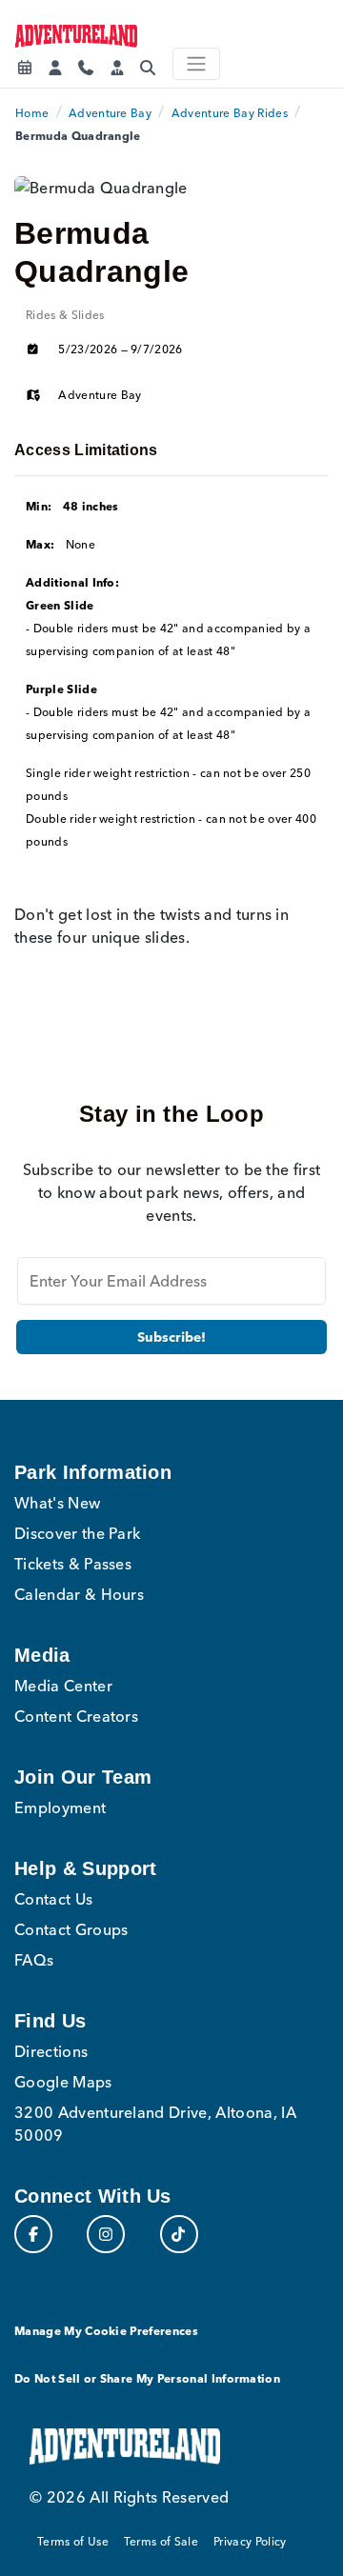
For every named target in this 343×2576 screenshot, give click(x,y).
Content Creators (76, 1716)
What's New (57, 1503)
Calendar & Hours (79, 1594)
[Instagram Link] (106, 2234)
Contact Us (53, 1899)
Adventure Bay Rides (230, 113)
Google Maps (63, 2082)
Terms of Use (73, 2541)
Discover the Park (77, 1533)
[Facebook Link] (33, 2234)
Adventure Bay (110, 113)
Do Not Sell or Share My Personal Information (147, 2378)
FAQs (34, 1960)
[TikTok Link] (179, 2234)
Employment (60, 1807)
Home (32, 113)
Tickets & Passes (73, 1564)
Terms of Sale (161, 2541)
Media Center (63, 1686)
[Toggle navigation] (196, 64)
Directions (51, 2051)
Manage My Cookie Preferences (106, 2331)
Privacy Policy (250, 2541)
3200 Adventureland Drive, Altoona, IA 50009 (155, 2124)
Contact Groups (71, 1929)
